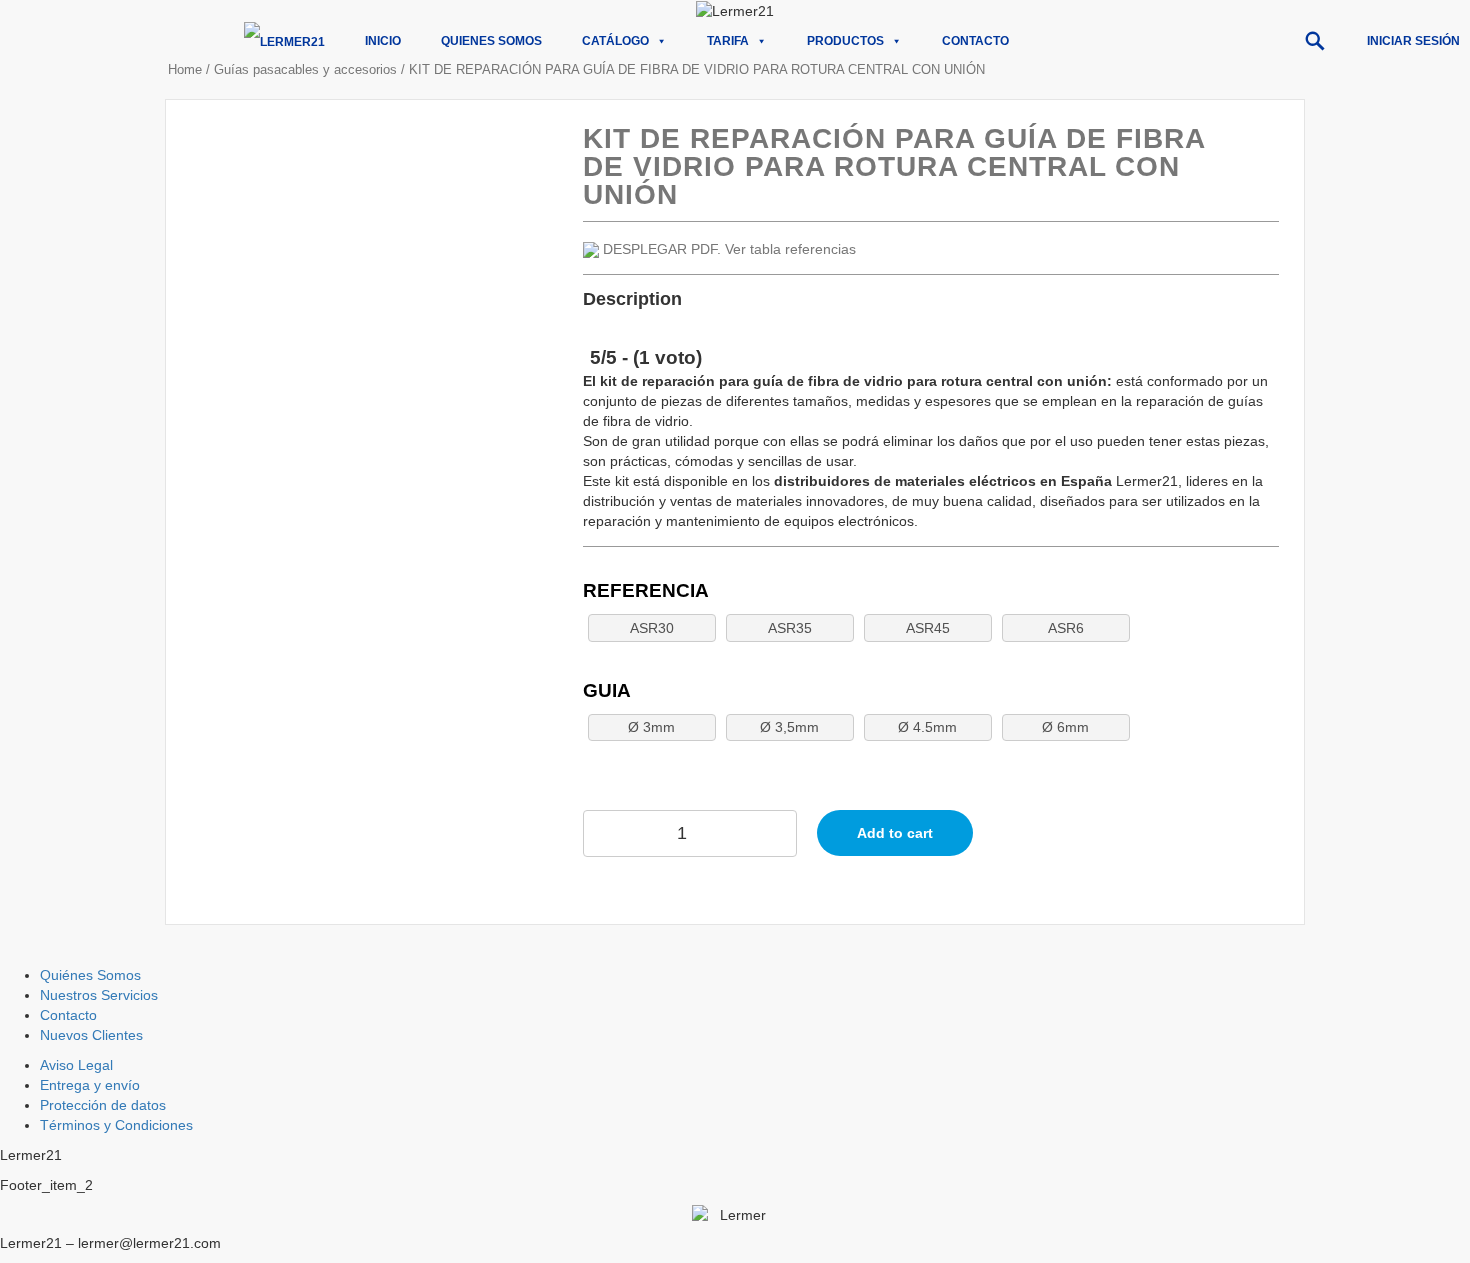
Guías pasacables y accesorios (305, 69)
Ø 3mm (651, 727)
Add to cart (895, 833)
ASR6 (1066, 628)
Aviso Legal (76, 1065)
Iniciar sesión (1413, 41)
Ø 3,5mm (789, 727)
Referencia (646, 590)
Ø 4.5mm (927, 727)
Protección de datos (103, 1105)
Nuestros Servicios (99, 995)
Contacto (975, 41)
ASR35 (790, 628)
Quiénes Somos (90, 975)
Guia (607, 690)
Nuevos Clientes (91, 1035)
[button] (1315, 41)
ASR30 (652, 628)
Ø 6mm (1065, 727)
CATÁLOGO (615, 41)
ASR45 (928, 628)
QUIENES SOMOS (491, 41)
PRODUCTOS (845, 41)
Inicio (383, 41)
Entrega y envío (90, 1085)
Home (185, 69)
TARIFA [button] (728, 41)
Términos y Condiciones (116, 1125)
